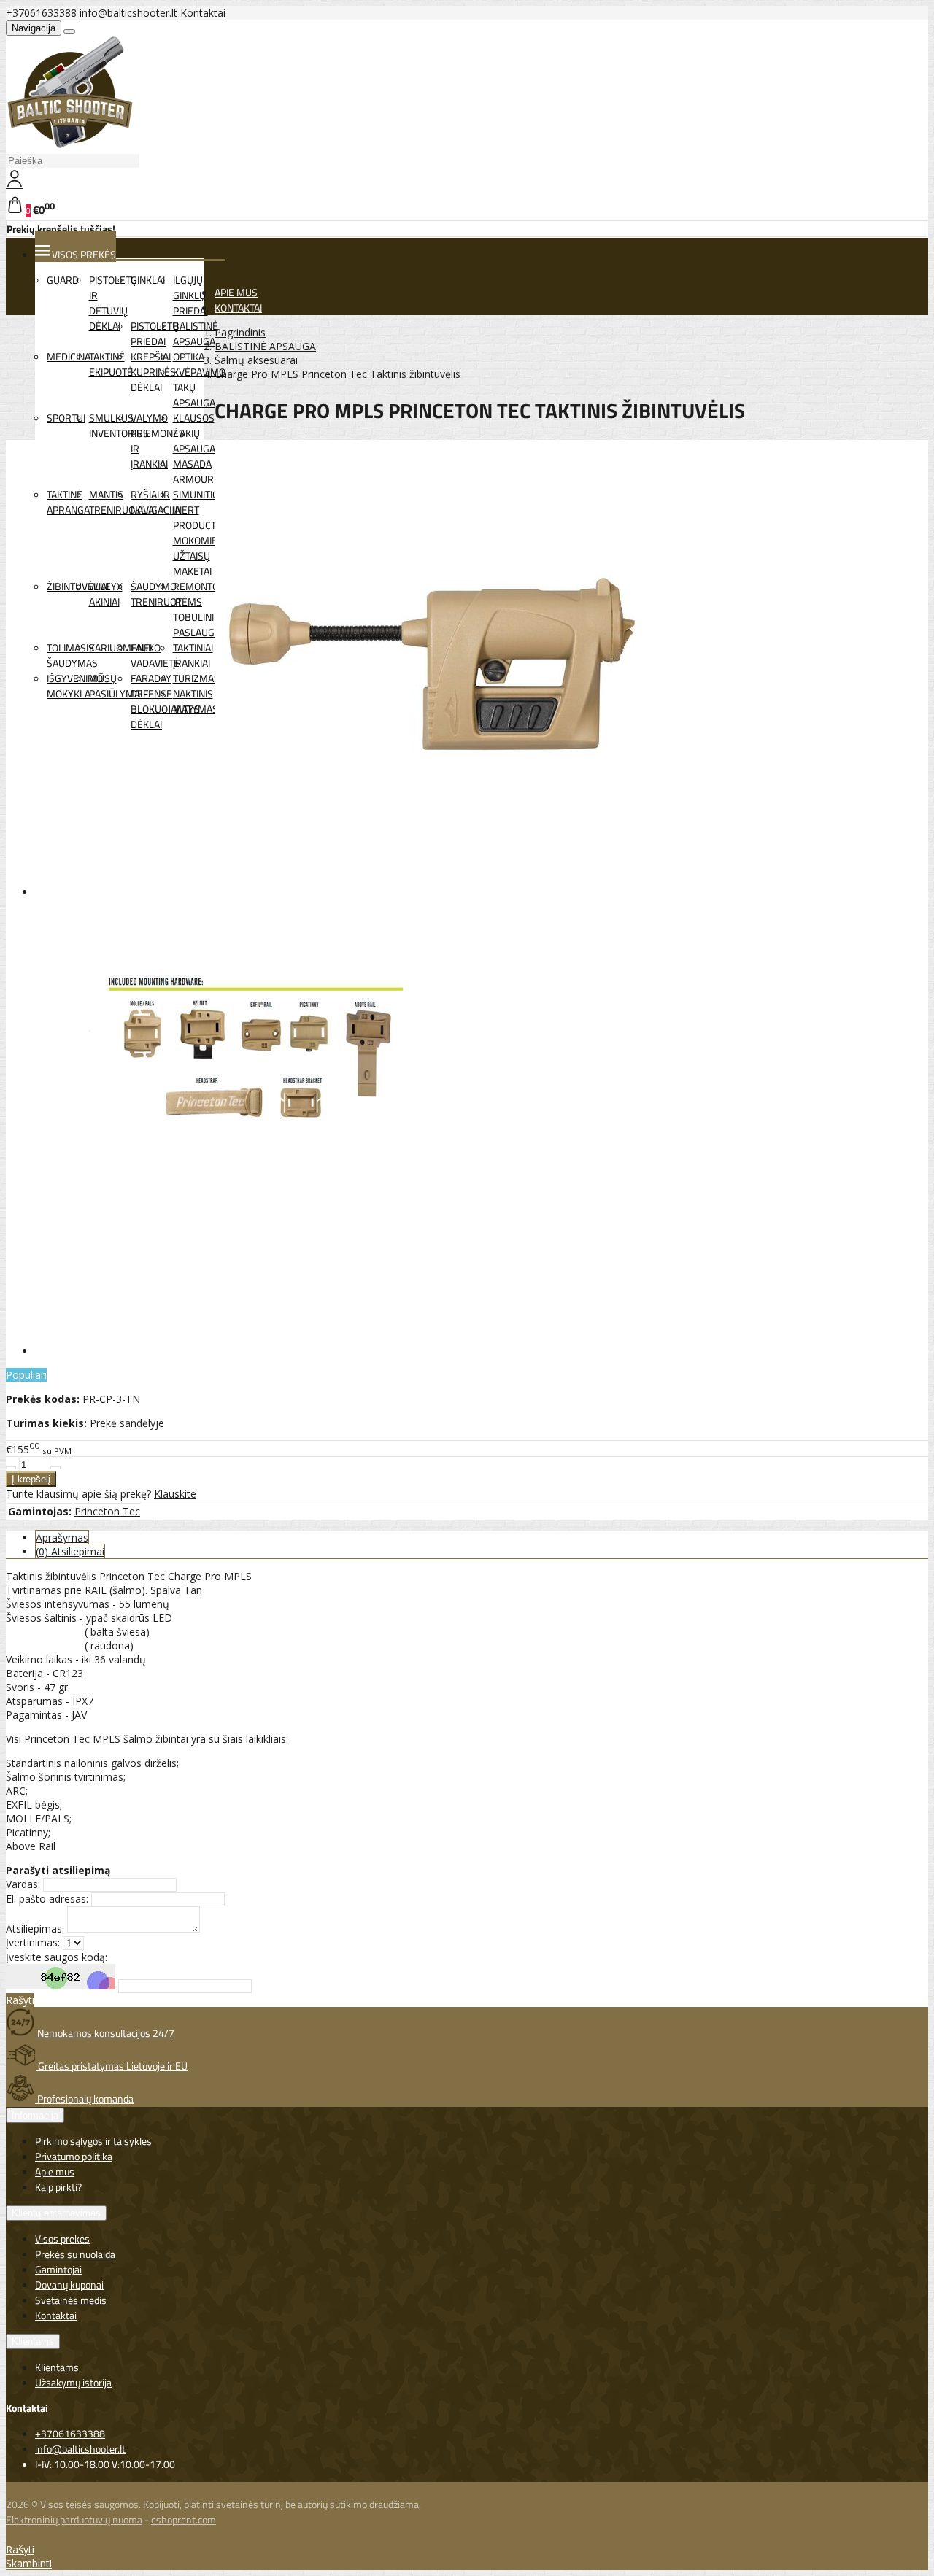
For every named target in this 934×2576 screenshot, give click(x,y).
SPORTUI (66, 418)
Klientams (33, 2341)
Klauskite (175, 1494)
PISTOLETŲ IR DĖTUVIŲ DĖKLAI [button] (113, 303)
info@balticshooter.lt (128, 13)
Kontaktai (203, 13)
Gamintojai (58, 2269)
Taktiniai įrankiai (193, 655)
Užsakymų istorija (73, 2382)
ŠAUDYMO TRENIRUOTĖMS (166, 594)
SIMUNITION (199, 494)
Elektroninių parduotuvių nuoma (74, 2519)
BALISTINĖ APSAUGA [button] (196, 333)
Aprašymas (62, 1538)
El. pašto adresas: (47, 1899)
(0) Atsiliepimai (70, 1551)
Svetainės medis (71, 2300)
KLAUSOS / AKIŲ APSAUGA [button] (194, 433)
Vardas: (23, 1884)
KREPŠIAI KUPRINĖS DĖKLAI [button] (153, 372)
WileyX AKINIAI (106, 594)
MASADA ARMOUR (193, 471)
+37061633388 (41, 13)
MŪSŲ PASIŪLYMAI (116, 686)
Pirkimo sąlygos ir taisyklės (93, 2141)
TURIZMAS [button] (196, 678)
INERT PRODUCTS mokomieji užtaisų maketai (198, 540)
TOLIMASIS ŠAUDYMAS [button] (72, 655)
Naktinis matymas (196, 701)
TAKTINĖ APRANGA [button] (68, 502)
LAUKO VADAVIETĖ (155, 655)
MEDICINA (69, 356)
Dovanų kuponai (69, 2285)
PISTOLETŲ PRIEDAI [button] (155, 333)
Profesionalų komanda (84, 2099)
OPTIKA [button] (189, 356)
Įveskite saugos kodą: (57, 1957)
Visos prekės (62, 2239)
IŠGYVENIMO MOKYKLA (75, 686)
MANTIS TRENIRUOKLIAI (123, 502)
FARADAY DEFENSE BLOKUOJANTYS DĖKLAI (165, 701)
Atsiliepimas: (35, 1929)
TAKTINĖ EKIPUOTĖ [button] (111, 364)
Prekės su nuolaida (75, 2254)
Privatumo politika (74, 2156)
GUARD (63, 280)
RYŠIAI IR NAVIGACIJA (155, 502)
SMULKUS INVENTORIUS (119, 425)
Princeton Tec (107, 1511)
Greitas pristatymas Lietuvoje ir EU (112, 2066)
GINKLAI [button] (148, 280)
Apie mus (55, 2171)
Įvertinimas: (33, 1942)
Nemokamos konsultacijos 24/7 (105, 2033)
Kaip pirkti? (58, 2187)
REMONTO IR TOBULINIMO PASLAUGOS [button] (201, 609)
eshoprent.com (184, 2519)
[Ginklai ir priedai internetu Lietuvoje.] (70, 145)
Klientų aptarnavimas (56, 2213)
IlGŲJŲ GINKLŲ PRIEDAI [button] (190, 295)
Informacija (35, 2115)
